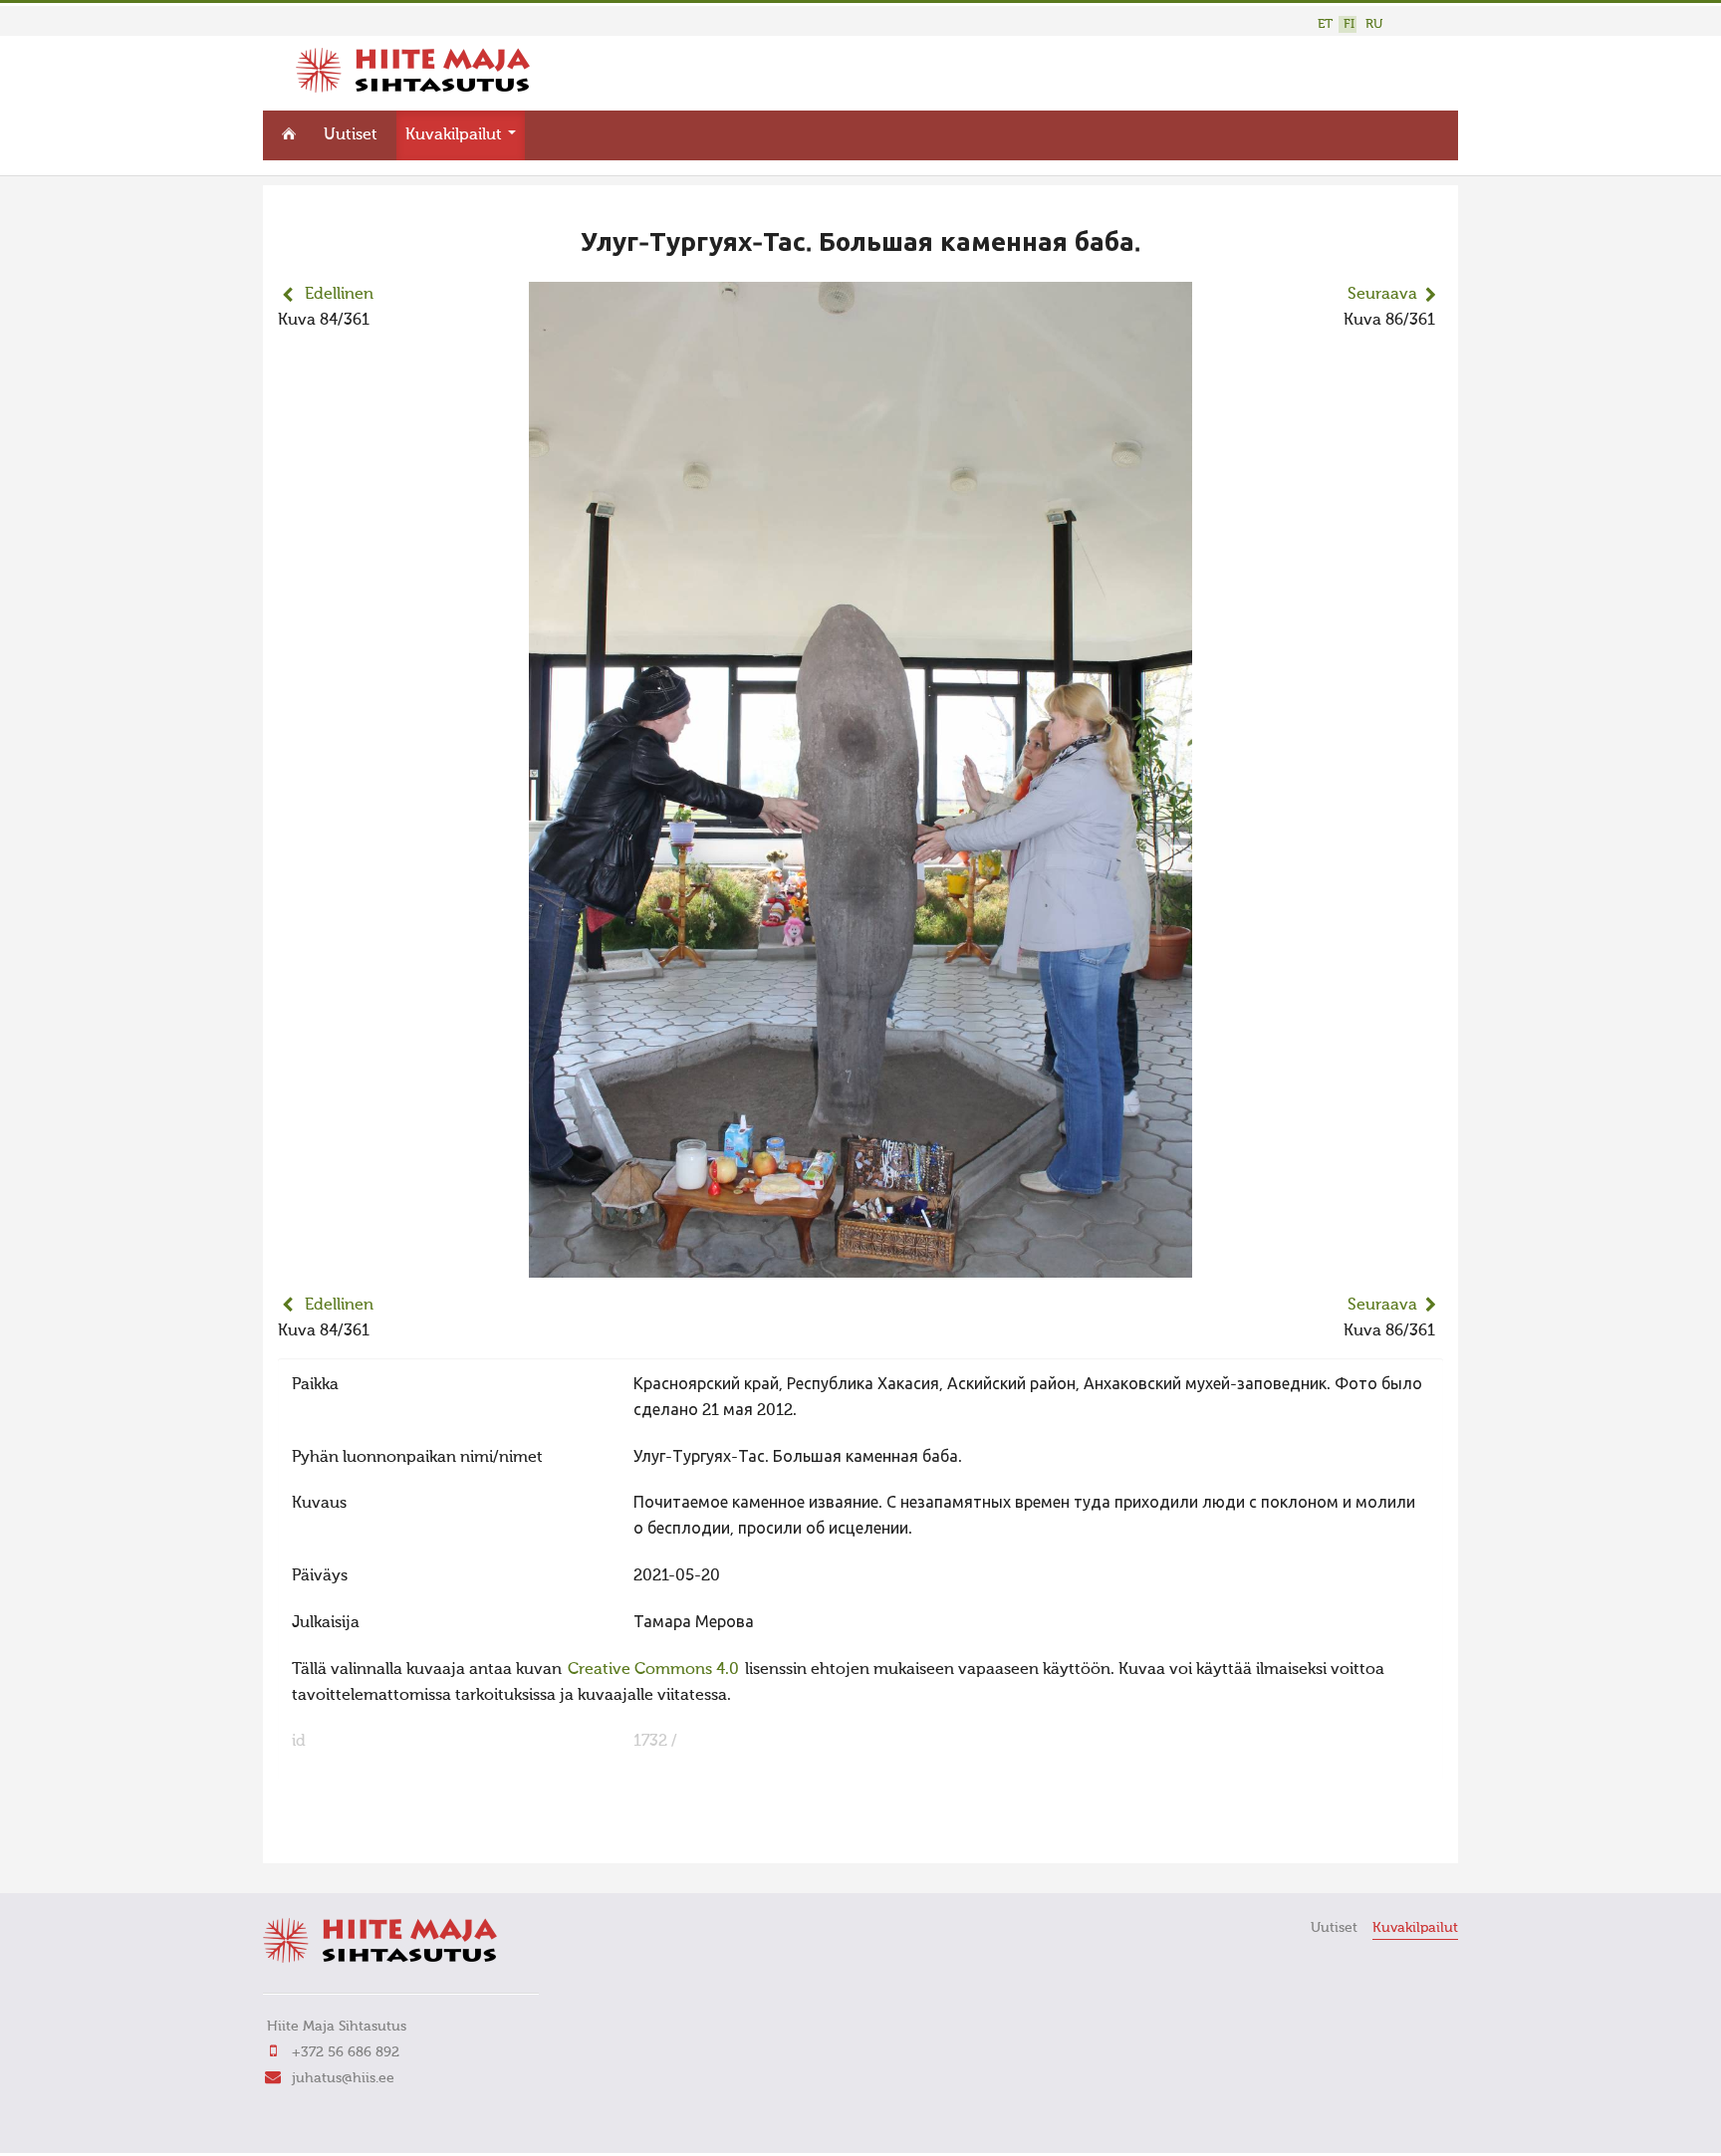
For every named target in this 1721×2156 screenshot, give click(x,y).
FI (1349, 24)
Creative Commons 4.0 (653, 1670)
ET (1325, 24)
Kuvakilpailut (456, 135)
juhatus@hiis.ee (343, 2078)
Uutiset (351, 135)
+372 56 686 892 (346, 2052)
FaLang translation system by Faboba (348, 1835)
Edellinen (339, 295)
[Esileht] (413, 89)
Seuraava (1382, 295)
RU (1374, 24)
